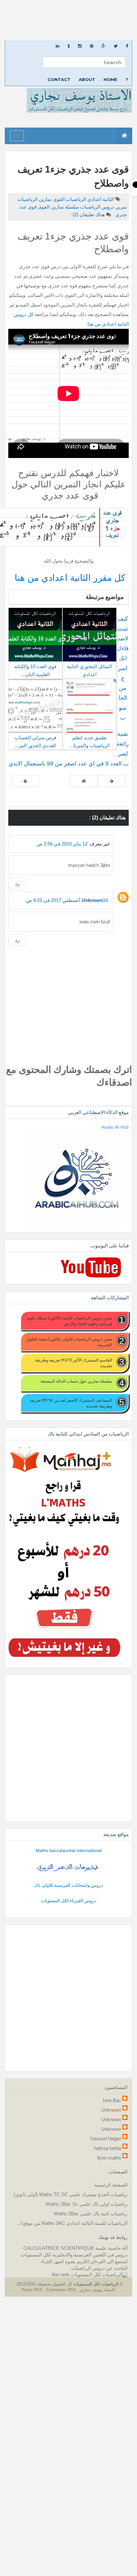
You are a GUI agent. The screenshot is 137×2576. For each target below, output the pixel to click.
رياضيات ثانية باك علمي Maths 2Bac (91, 2214)
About (87, 79)
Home (110, 79)
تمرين (120, 207)
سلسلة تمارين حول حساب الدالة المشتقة (76, 1381)
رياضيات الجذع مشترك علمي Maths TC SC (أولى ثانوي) (71, 2194)
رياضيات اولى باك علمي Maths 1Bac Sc (87, 2204)
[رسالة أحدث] (112, 781)
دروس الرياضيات (97, 207)
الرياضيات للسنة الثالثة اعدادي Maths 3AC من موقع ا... (72, 2223)
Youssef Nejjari (105, 2139)
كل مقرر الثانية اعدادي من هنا (69, 578)
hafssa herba (108, 2148)
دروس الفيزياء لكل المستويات (68, 1901)
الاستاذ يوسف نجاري (97, 2290)
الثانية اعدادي (100, 199)
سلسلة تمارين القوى (58, 207)
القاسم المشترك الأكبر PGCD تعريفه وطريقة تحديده (74, 1363)
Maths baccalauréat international (69, 1850)
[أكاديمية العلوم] (68, 1867)
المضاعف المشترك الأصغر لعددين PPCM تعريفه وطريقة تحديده (71, 1403)
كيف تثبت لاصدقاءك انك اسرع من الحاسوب (123, 668)
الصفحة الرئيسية (111, 2185)
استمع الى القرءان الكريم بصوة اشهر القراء (84, 2261)
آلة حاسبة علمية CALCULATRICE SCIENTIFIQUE (75, 2248)
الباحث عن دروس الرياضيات (99, 2268)
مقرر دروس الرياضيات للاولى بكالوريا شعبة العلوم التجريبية (70, 1342)
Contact (59, 79)
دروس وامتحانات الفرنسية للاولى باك (68, 1885)
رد (17, 884)
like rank (61, 2274)
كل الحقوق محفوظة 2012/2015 (44, 2284)
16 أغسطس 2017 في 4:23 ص (67, 900)
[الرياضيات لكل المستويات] (99, 2274)
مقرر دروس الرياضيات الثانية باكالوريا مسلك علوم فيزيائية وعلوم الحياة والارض (69, 1321)
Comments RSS (61, 2290)
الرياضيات (75, 199)
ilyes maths (109, 2158)
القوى (58, 199)
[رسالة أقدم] (25, 781)
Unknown (92, 900)
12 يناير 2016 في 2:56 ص (62, 844)
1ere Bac (112, 2100)
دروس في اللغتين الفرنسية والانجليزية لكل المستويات (74, 2255)
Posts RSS (33, 2290)
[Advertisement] (68, 20)
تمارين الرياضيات (35, 199)
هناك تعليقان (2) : (87, 214)
